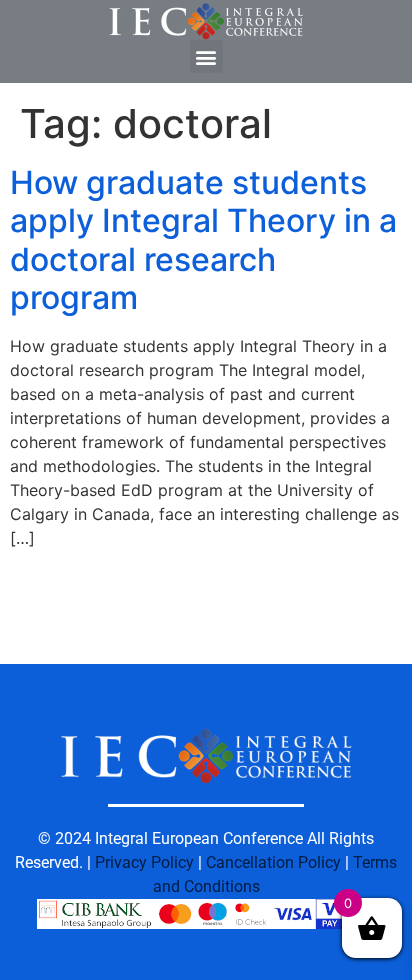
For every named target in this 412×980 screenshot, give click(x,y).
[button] (206, 56)
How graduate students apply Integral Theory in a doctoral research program (203, 240)
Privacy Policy (144, 862)
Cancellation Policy (273, 862)
